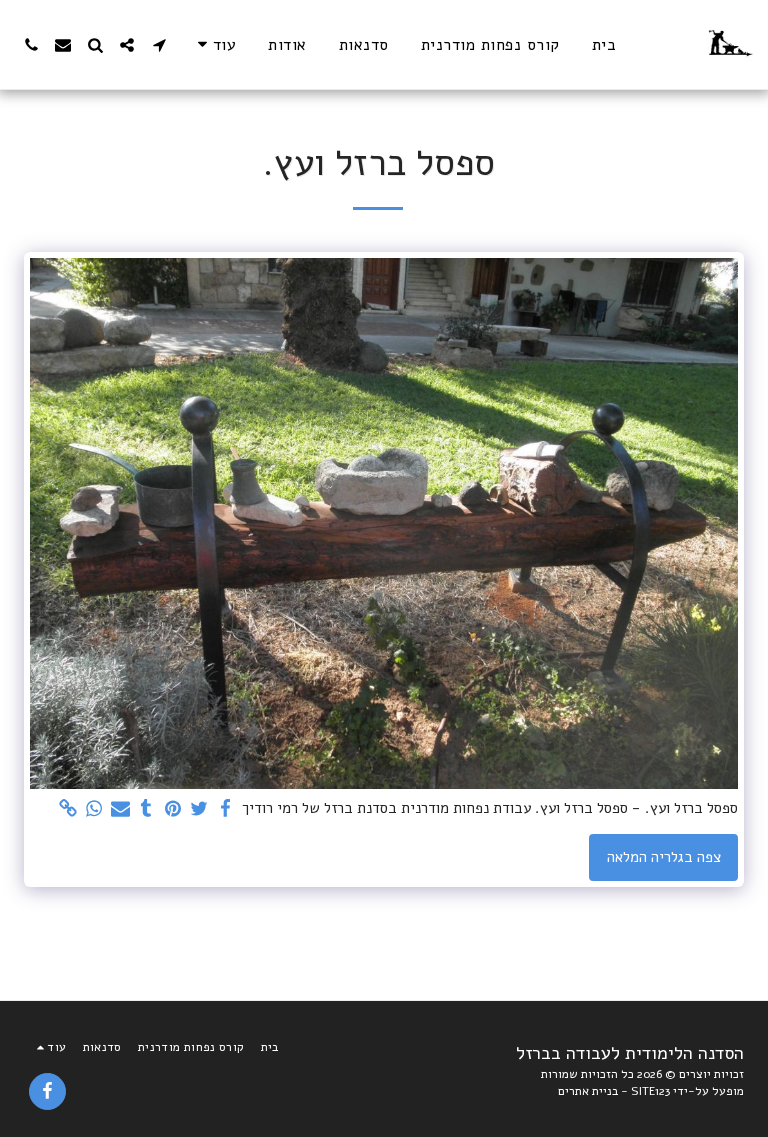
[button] (159, 45)
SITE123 (650, 1091)
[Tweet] (199, 809)
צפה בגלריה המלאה (664, 857)
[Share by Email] (120, 809)
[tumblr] (146, 809)
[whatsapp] (94, 809)
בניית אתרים (588, 1091)
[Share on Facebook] (225, 809)
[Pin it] (172, 809)
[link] (67, 809)
